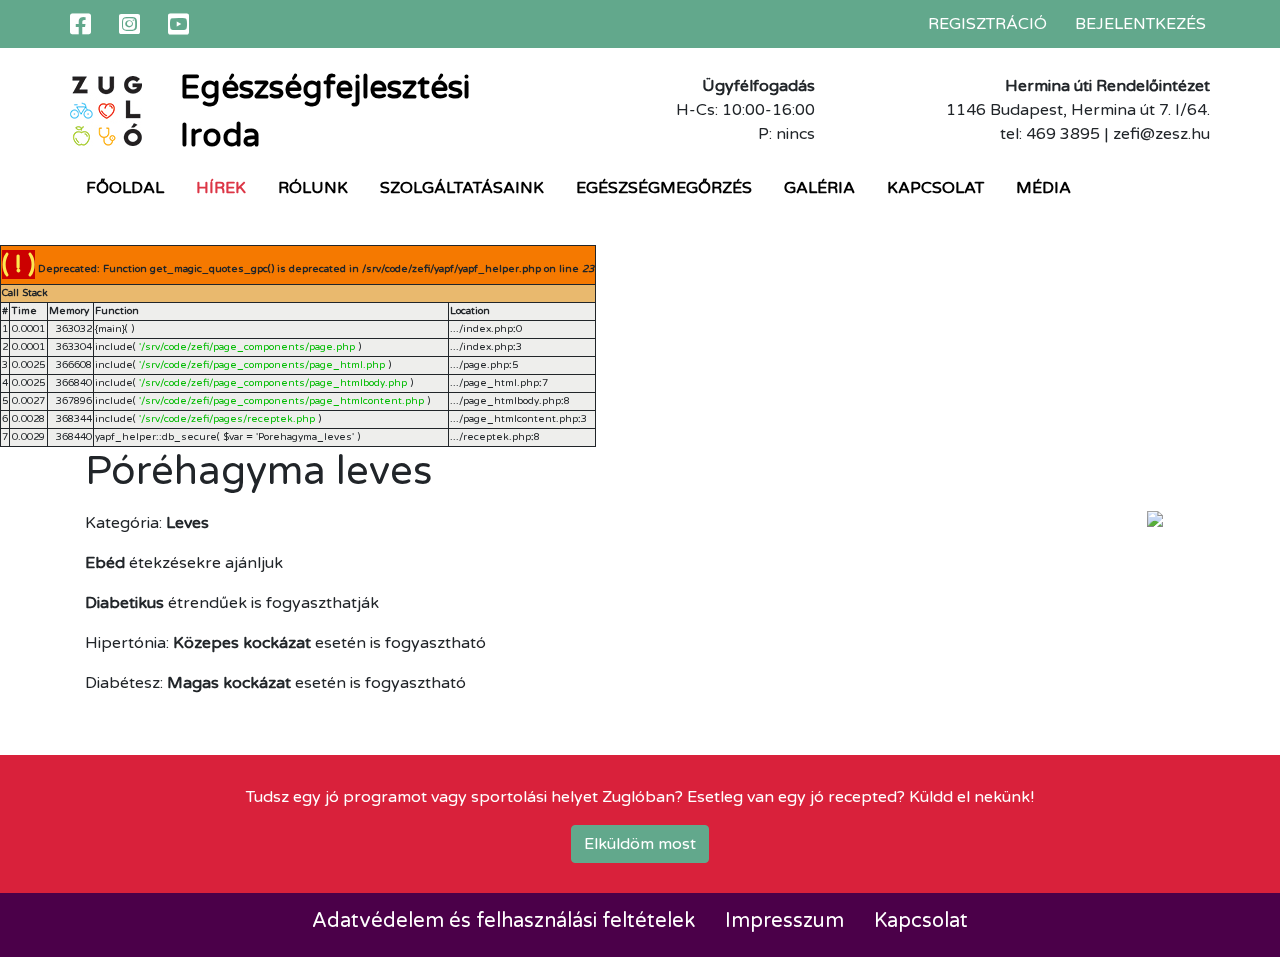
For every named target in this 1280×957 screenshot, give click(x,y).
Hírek (221, 188)
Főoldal (125, 188)
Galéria (819, 188)
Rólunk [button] (313, 188)
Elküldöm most (640, 844)
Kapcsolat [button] (935, 188)
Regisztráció (987, 24)
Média (1043, 188)
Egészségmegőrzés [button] (664, 188)
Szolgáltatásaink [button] (462, 188)
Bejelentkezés (1140, 24)
